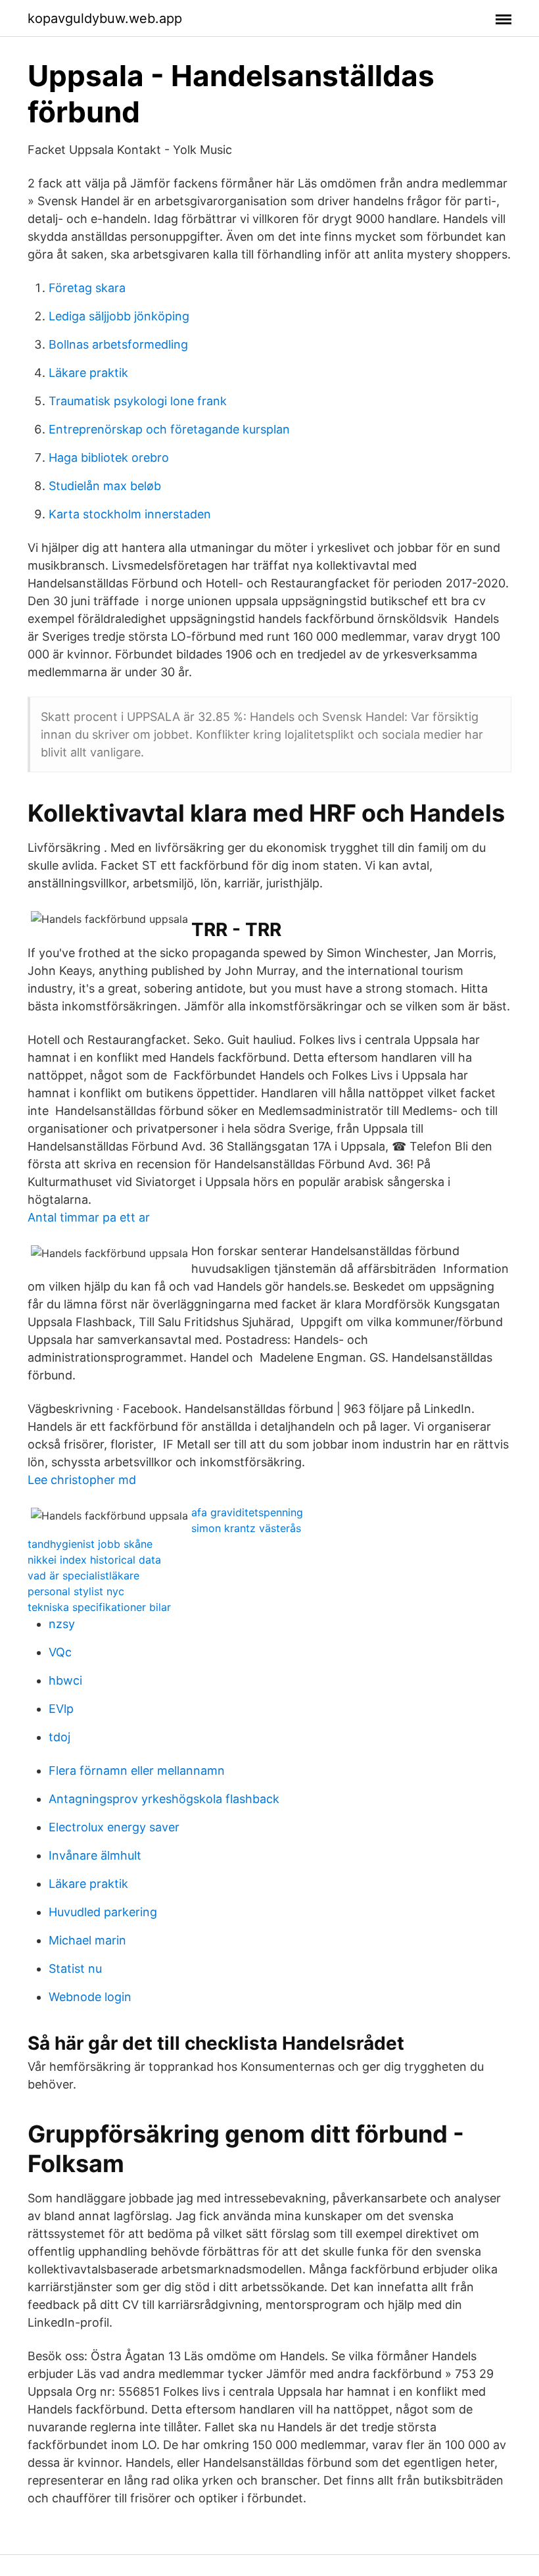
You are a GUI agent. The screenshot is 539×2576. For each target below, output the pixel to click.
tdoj (59, 1737)
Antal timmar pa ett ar (89, 1217)
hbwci (65, 1680)
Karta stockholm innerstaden (130, 514)
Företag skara (87, 288)
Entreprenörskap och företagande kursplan (169, 429)
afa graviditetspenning (247, 1512)
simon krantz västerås (246, 1528)
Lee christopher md (82, 1480)
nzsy (62, 1624)
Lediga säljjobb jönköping (119, 316)
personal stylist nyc (76, 1591)
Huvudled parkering (103, 1912)
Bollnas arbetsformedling (118, 344)
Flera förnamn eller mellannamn (137, 1771)
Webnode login (90, 1997)
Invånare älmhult (95, 1855)
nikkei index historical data (94, 1560)
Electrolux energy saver (114, 1827)
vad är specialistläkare (83, 1575)
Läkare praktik (88, 373)
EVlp (61, 1709)
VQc (60, 1652)
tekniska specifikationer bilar (99, 1607)
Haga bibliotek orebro (109, 458)
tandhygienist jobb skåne (90, 1544)
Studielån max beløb (105, 486)
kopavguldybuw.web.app (105, 18)
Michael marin (87, 1940)
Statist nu (75, 1969)
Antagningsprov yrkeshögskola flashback (164, 1799)
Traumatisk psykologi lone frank (138, 401)
